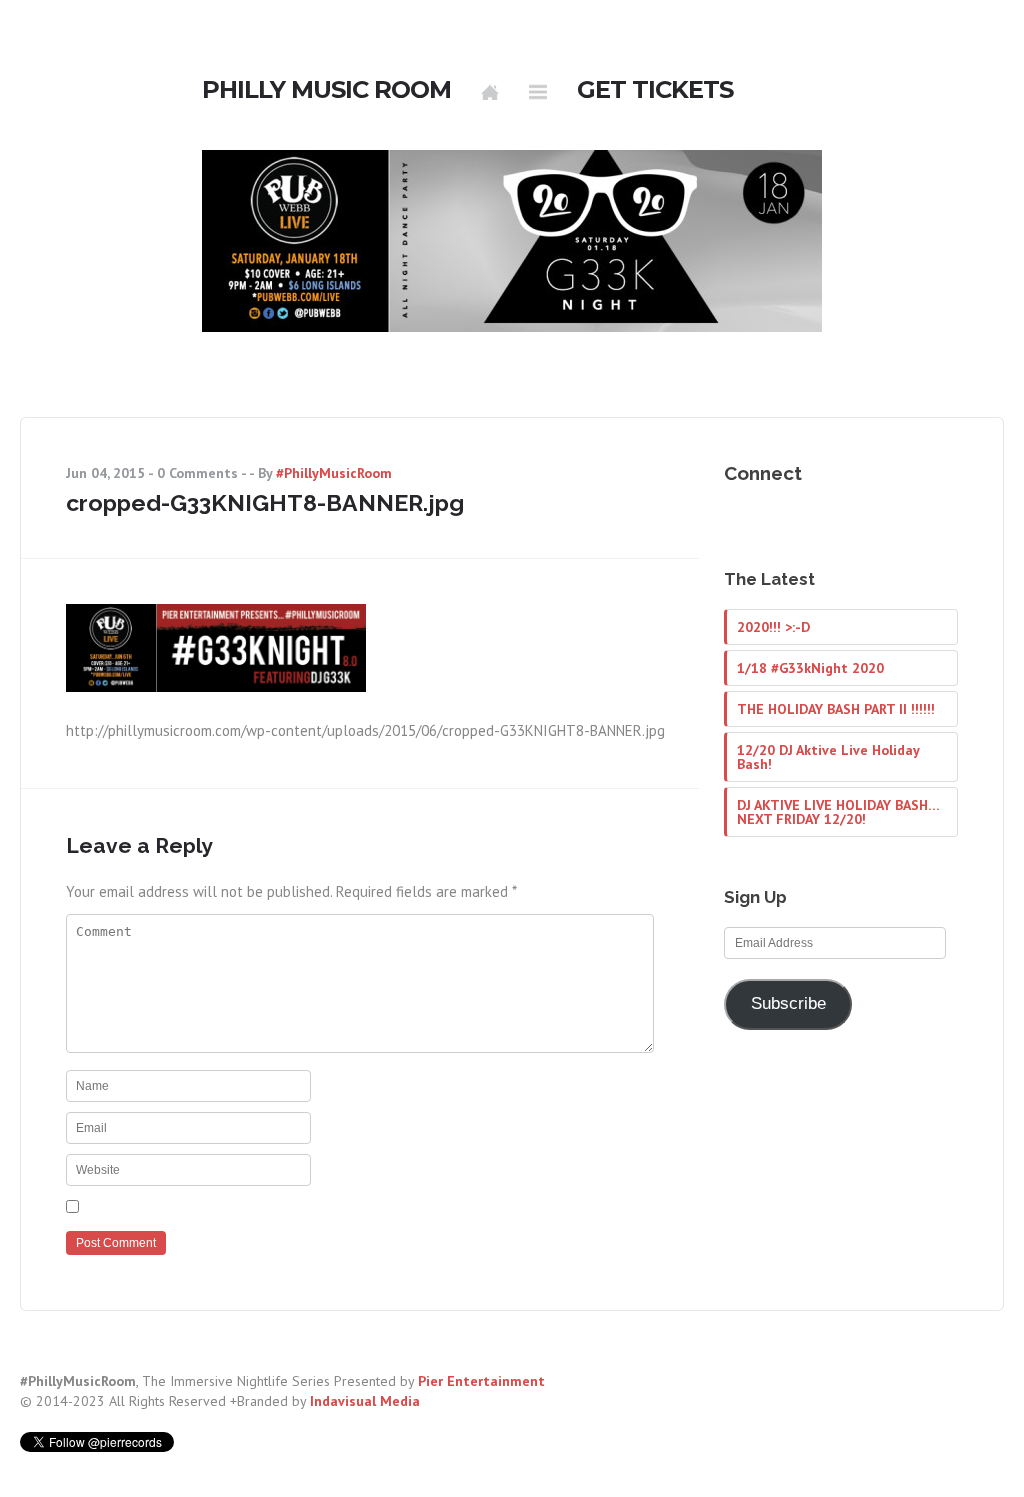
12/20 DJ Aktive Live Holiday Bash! (828, 757)
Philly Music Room (326, 90)
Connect (763, 473)
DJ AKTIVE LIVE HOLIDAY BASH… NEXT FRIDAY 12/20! (838, 812)
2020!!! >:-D (773, 627)
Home (490, 92)
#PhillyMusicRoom (334, 473)
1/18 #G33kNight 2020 (810, 668)
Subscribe (788, 1003)
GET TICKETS (655, 90)
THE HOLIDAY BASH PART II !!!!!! (836, 709)
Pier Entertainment (481, 1381)
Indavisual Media (365, 1401)
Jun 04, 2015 (105, 473)
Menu (538, 92)
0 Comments (197, 473)
